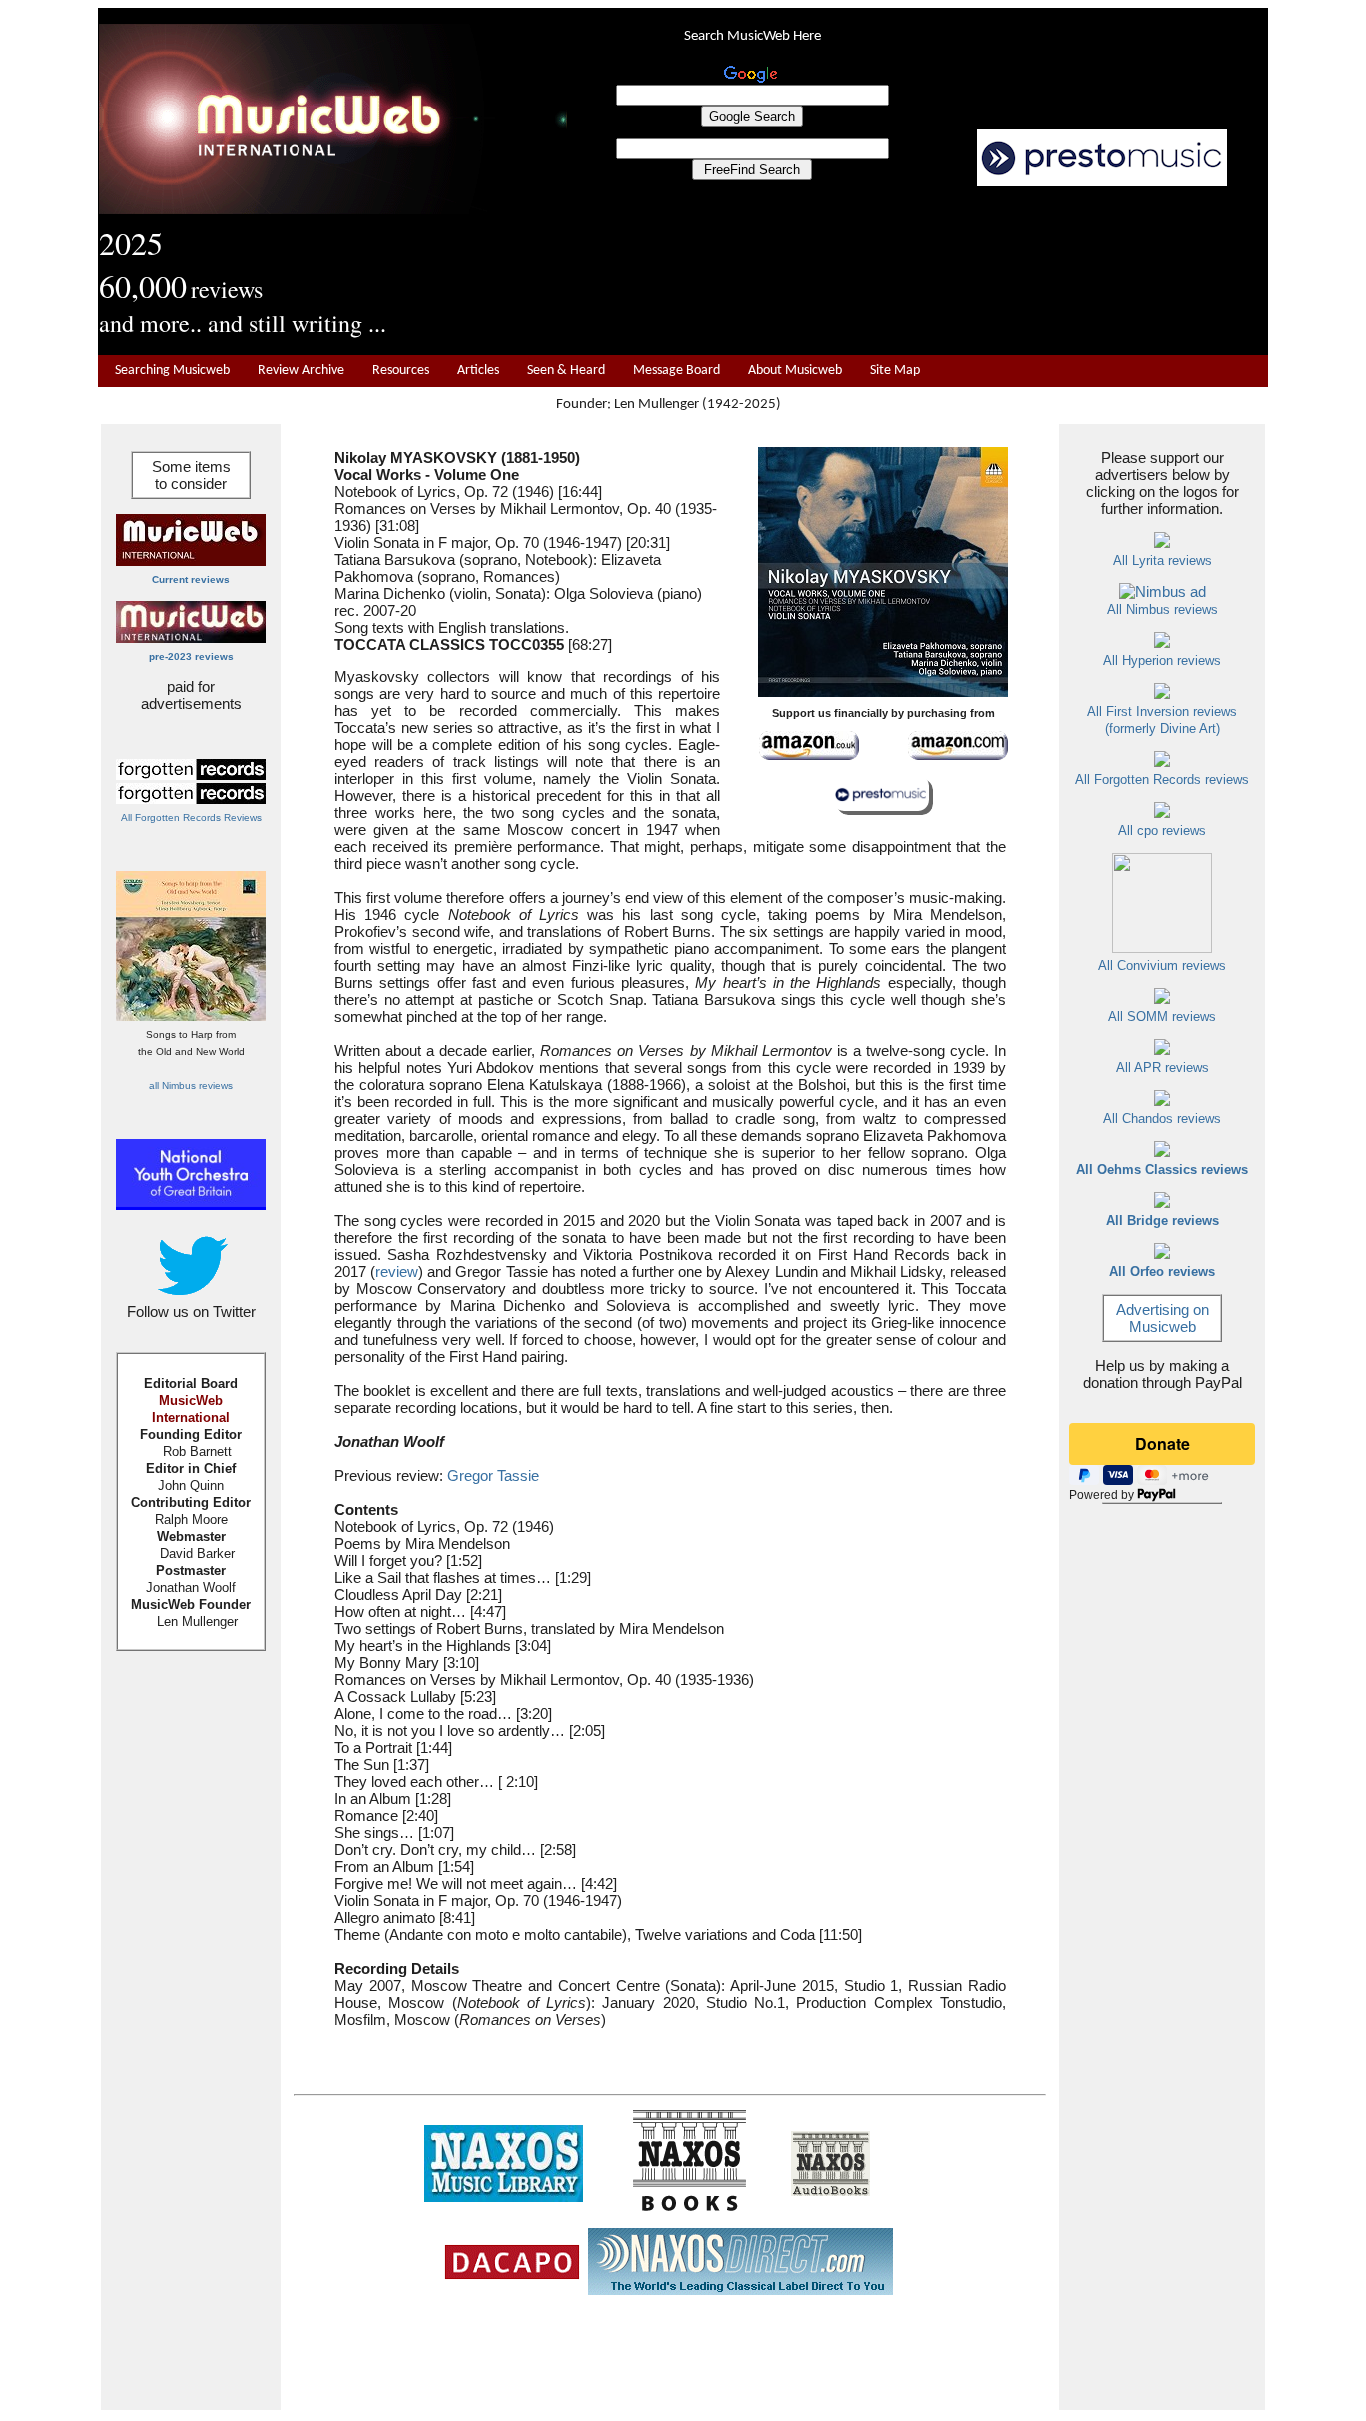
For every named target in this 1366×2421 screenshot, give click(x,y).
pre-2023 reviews (191, 656)
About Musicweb (795, 370)
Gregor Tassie (493, 1475)
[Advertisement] (918, 271)
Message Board (676, 370)
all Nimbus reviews (191, 1085)
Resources (400, 370)
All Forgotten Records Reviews (191, 817)
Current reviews (191, 579)
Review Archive (301, 370)
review (396, 1271)
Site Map (895, 370)
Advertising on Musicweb (1162, 1318)
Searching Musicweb (172, 370)
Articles (478, 370)
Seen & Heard (566, 370)
